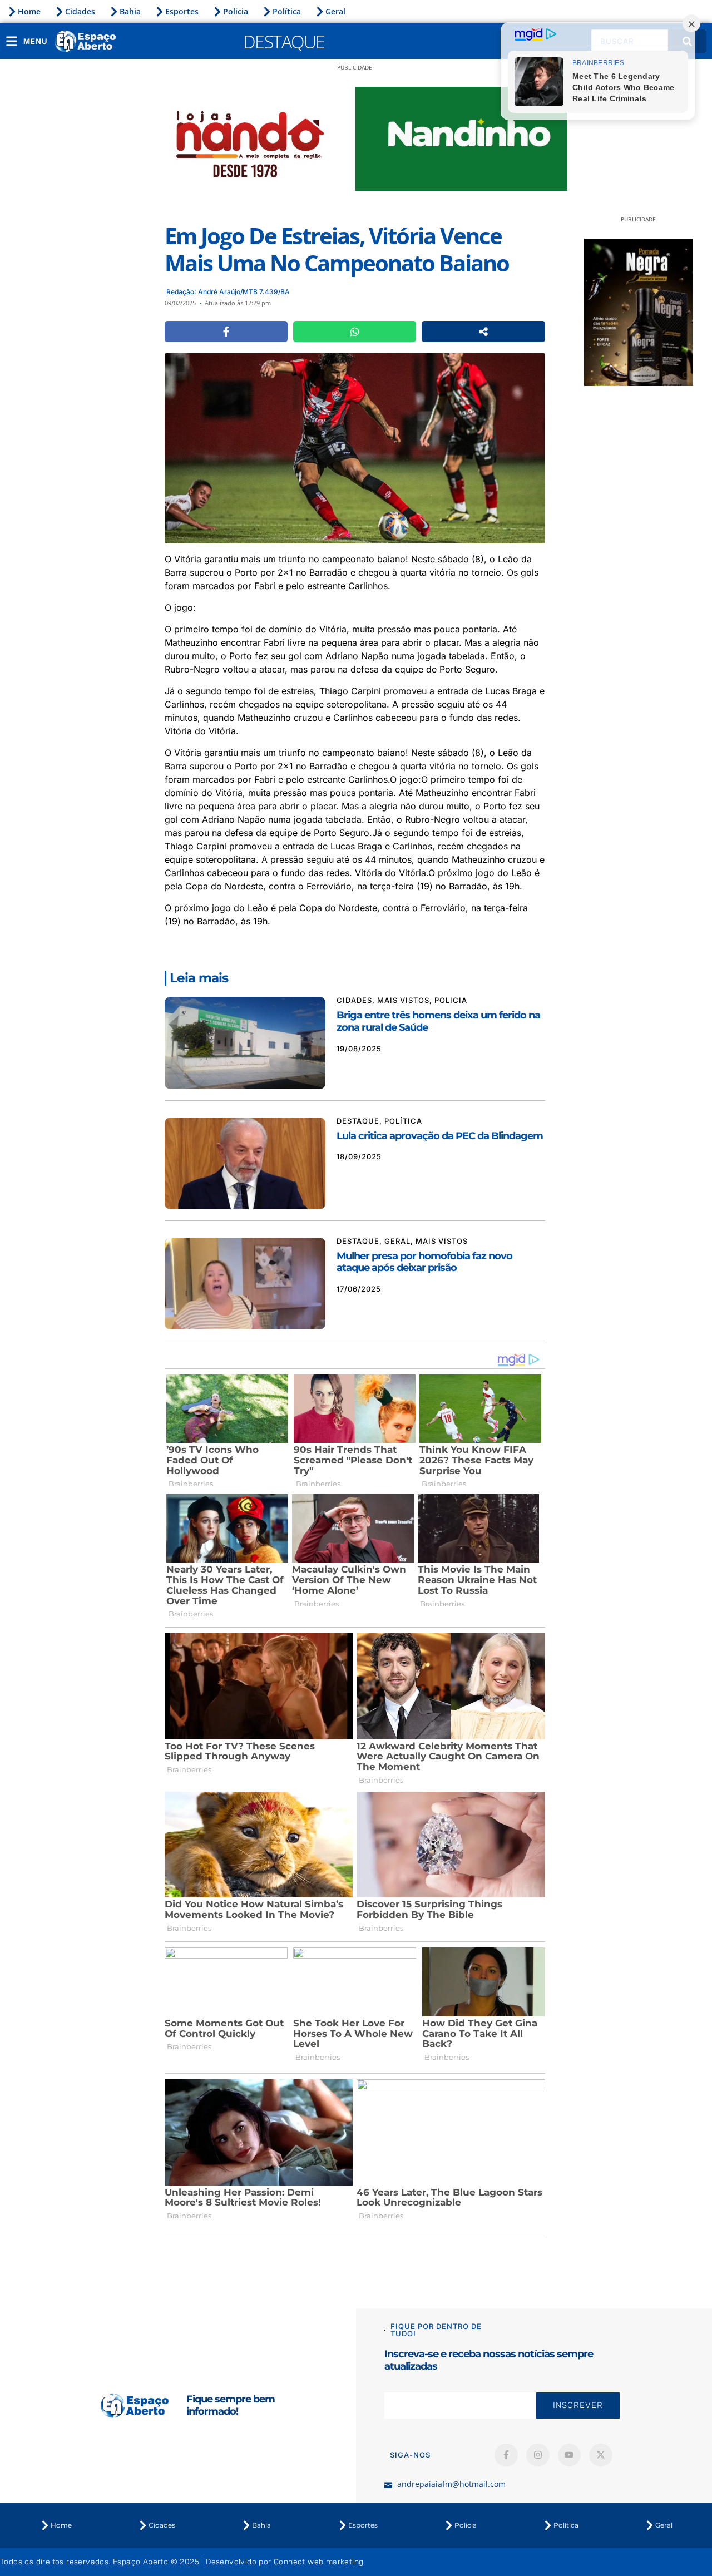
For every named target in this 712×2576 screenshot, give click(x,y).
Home (29, 11)
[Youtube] (570, 2455)
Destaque (284, 41)
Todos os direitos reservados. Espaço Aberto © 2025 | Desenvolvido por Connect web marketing (182, 2562)
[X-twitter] (601, 2455)
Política (287, 11)
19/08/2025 (359, 1049)
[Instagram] (538, 2455)
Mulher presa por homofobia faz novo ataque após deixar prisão (424, 1262)
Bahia (130, 11)
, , (402, 1000)
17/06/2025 (359, 1289)
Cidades (80, 11)
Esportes (182, 11)
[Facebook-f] (506, 2455)
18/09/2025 (359, 1156)
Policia (236, 11)
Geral (335, 11)
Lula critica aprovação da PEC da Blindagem (440, 1136)
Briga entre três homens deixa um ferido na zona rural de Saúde (438, 1021)
